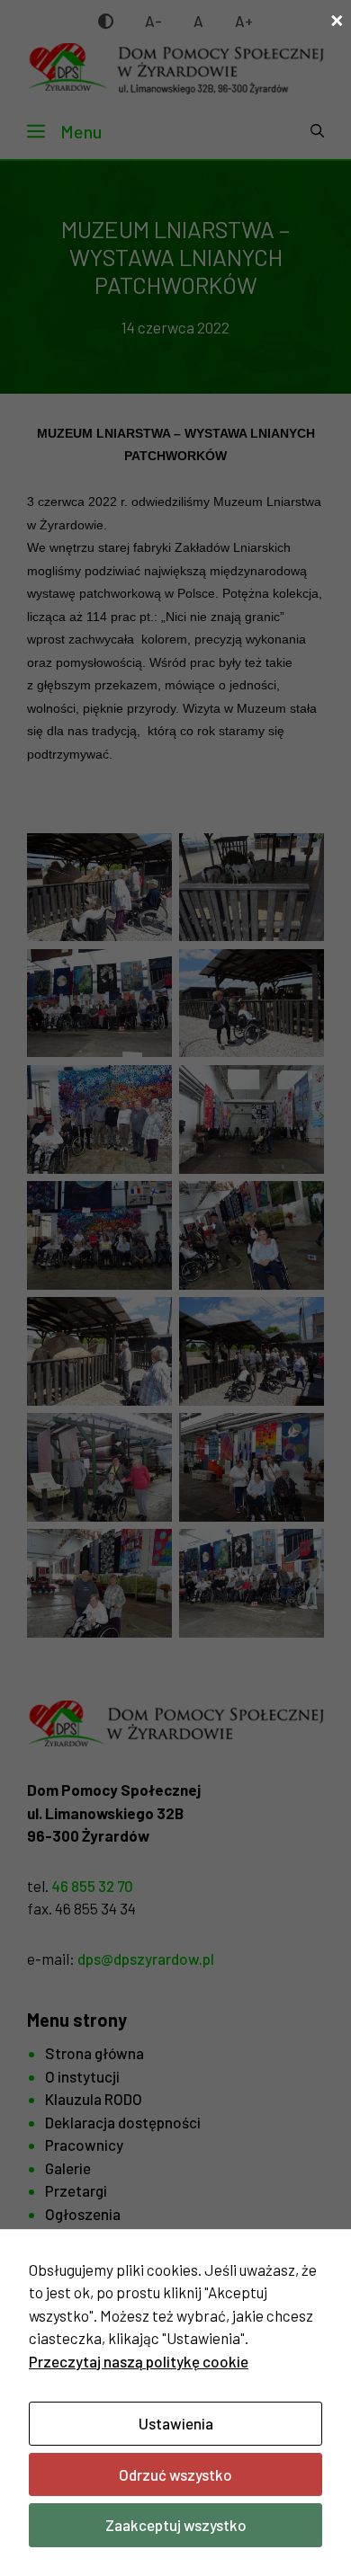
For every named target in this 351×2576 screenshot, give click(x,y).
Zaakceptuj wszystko (176, 2525)
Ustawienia (176, 2423)
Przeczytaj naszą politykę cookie (139, 2361)
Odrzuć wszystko (175, 2474)
